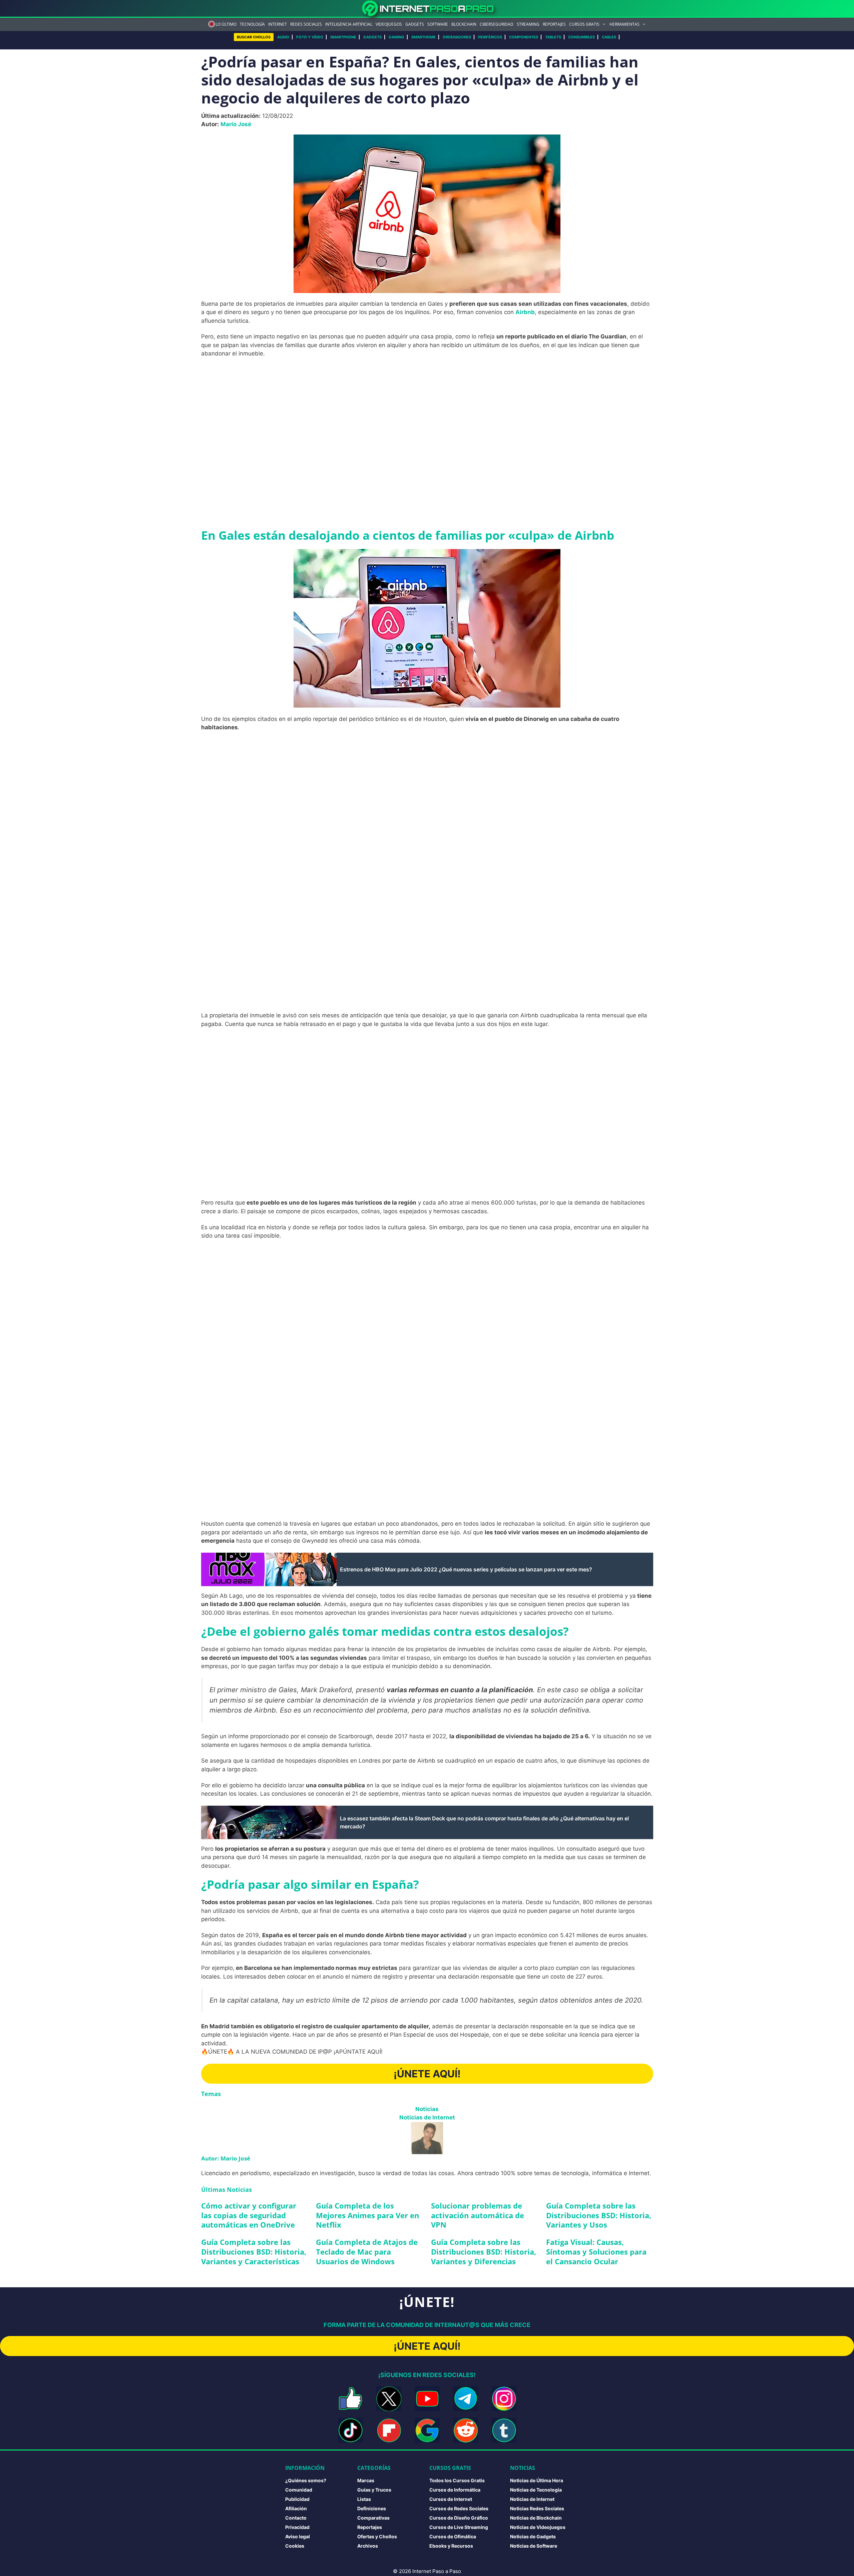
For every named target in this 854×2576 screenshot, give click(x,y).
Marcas (366, 2480)
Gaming (396, 37)
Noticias (427, 2109)
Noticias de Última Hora (537, 2480)
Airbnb (525, 312)
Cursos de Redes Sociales (459, 2508)
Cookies (295, 2546)
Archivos (368, 2546)
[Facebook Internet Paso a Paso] (350, 2399)
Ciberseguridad (497, 24)
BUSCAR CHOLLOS (254, 37)
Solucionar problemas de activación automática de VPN (478, 2215)
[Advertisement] (427, 412)
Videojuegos (389, 24)
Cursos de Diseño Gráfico (459, 2518)
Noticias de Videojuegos (538, 2527)
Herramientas (624, 24)
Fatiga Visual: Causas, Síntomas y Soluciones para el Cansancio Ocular (596, 2251)
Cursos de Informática (455, 2490)
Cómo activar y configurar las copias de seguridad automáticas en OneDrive (249, 2215)
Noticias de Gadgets (533, 2536)
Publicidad (297, 2499)
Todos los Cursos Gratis (457, 2480)
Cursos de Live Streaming (459, 2527)
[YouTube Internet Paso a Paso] (427, 2399)
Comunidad (299, 2490)
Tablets (553, 37)
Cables (609, 37)
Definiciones (372, 2508)
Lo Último (226, 24)
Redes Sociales (306, 24)
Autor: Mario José (226, 2158)
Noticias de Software (534, 2546)
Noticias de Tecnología (536, 2490)
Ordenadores (457, 37)
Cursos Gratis (584, 24)
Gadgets (415, 24)
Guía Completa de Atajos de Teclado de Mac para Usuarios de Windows (367, 2251)
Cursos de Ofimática (453, 2536)
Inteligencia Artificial (349, 24)
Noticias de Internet (427, 2117)
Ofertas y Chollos (377, 2536)
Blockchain (464, 24)
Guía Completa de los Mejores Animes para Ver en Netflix (367, 2215)
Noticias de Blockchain (536, 2518)
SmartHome (423, 37)
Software (438, 24)
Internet (278, 24)
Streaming (528, 24)
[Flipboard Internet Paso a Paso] (389, 2430)
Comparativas (373, 2518)
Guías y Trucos (374, 2490)
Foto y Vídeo (310, 37)
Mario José (236, 124)
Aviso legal (298, 2536)
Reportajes (554, 24)
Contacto (296, 2518)
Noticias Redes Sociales (537, 2508)
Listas (364, 2499)
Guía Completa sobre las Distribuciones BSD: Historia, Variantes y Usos (599, 2215)
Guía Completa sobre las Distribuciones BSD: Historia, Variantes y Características (254, 2251)
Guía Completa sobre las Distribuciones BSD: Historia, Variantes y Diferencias (484, 2251)
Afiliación (296, 2508)
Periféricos (490, 37)
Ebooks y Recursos (451, 2546)
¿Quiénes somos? (306, 2480)
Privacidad (297, 2527)
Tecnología (252, 24)
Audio (283, 37)
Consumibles (581, 37)
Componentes (524, 37)
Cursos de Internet (451, 2499)
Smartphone (343, 37)
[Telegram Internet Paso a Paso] (466, 2399)
